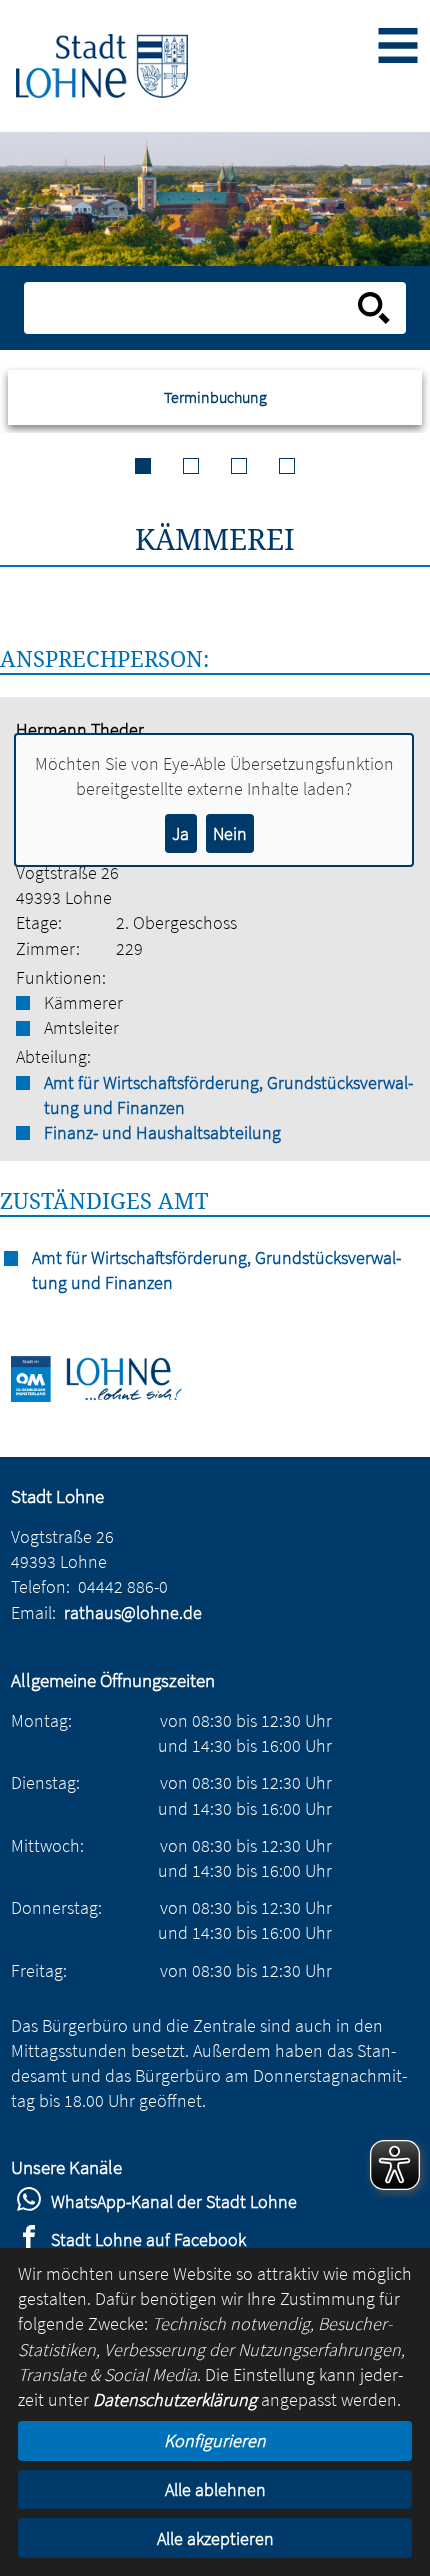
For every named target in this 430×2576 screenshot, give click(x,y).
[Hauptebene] (102, 65)
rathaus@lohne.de (133, 1612)
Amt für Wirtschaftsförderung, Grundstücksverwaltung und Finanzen (228, 1095)
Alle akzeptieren (215, 2538)
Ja (180, 833)
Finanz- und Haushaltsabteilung (162, 1132)
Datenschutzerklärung (175, 2399)
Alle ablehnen (215, 2489)
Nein (230, 833)
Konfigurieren (215, 2440)
